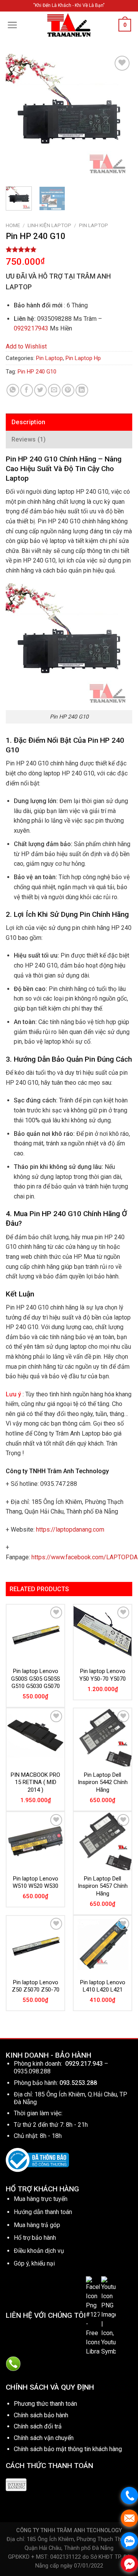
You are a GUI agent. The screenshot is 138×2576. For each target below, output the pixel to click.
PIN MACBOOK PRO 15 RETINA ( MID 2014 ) (35, 1782)
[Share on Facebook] (27, 390)
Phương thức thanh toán (45, 2404)
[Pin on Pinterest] (68, 390)
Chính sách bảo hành (41, 2415)
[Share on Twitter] (40, 390)
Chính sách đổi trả (38, 2426)
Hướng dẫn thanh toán (43, 2212)
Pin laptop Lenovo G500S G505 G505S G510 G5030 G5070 (36, 1679)
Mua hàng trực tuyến (41, 2199)
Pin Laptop (94, 225)
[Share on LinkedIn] (82, 390)
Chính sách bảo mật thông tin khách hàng (68, 2449)
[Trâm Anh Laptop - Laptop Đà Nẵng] (69, 25)
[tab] (69, 422)
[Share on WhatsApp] (13, 390)
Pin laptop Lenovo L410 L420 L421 (103, 1986)
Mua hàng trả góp (37, 2225)
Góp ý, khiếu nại (34, 2263)
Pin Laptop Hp (83, 358)
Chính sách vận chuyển (44, 2438)
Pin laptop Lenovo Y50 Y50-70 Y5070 (103, 1675)
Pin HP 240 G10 (37, 372)
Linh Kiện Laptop (49, 225)
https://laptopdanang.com (70, 1529)
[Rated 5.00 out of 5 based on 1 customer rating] (69, 249)
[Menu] (12, 25)
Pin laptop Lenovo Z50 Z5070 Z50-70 (36, 1986)
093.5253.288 (78, 2083)
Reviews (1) (29, 439)
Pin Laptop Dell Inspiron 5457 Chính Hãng (103, 1886)
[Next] (120, 117)
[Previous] (18, 117)
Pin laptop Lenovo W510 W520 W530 (35, 1882)
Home (13, 225)
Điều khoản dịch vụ (39, 2251)
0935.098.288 (32, 2071)
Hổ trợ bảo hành (35, 2238)
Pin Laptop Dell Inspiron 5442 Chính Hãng (103, 1782)
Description (29, 422)
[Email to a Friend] (54, 390)
